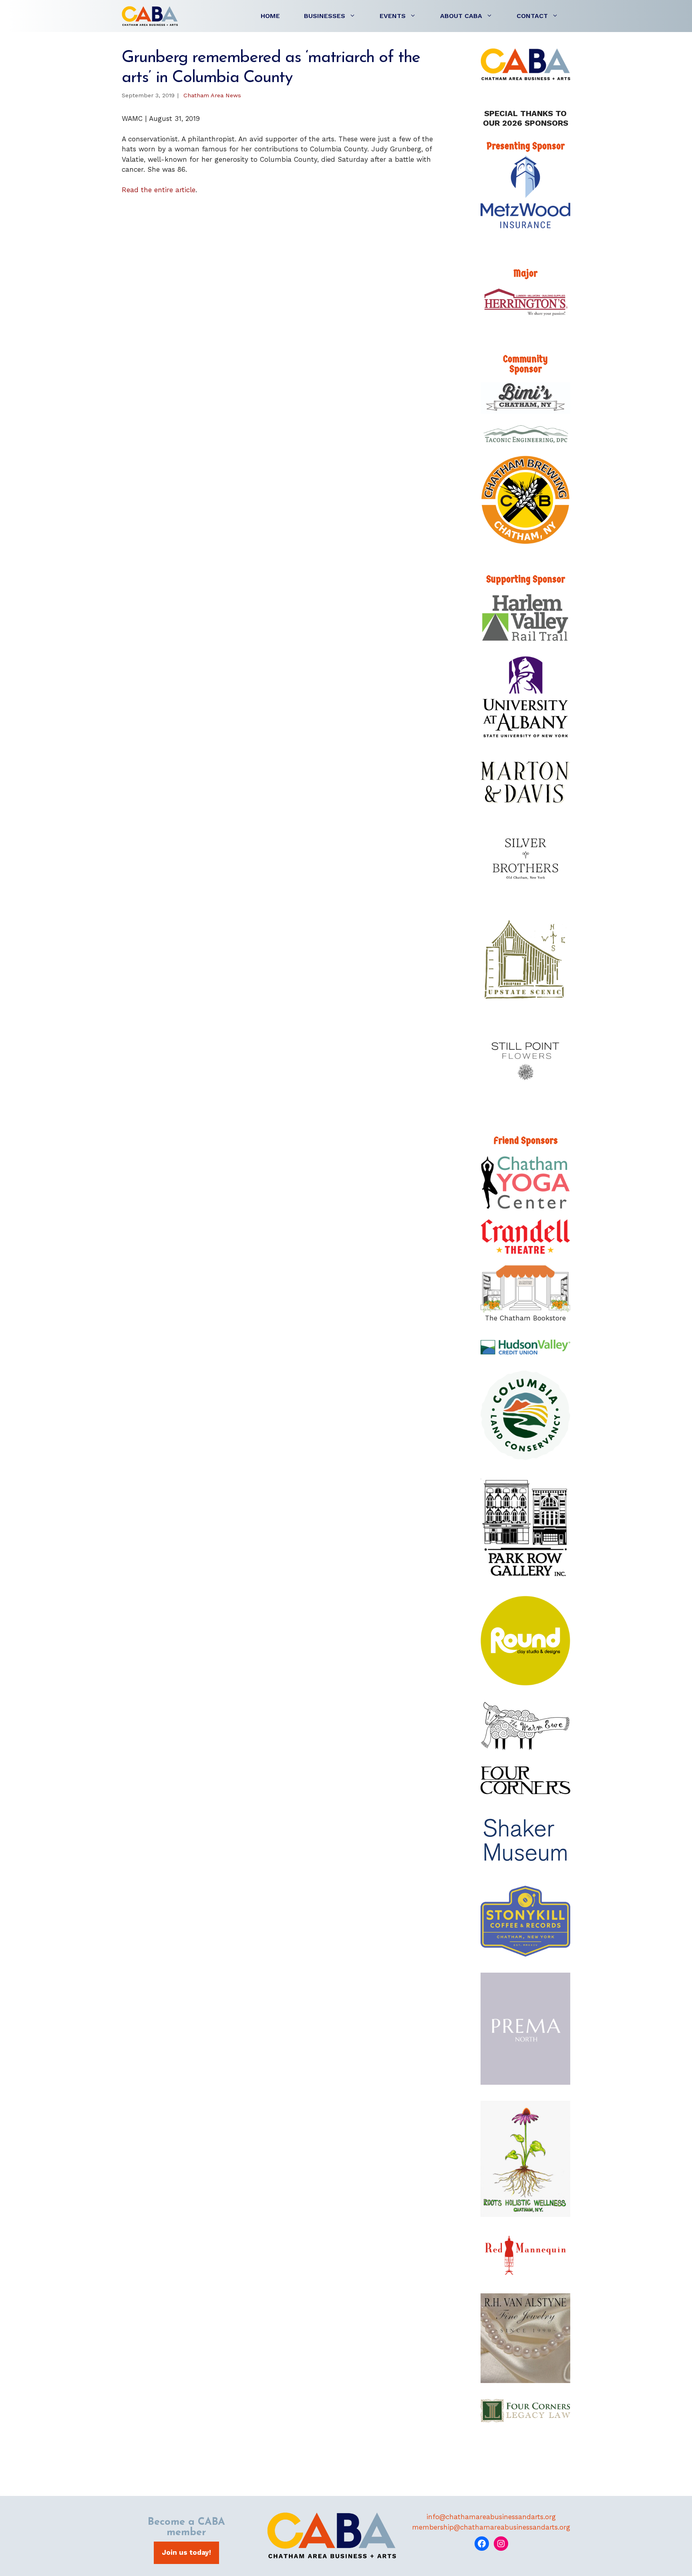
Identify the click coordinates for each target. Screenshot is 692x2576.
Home (270, 16)
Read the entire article (159, 190)
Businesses (325, 16)
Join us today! (186, 2552)
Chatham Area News (212, 95)
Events (393, 16)
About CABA (461, 16)
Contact (532, 16)
